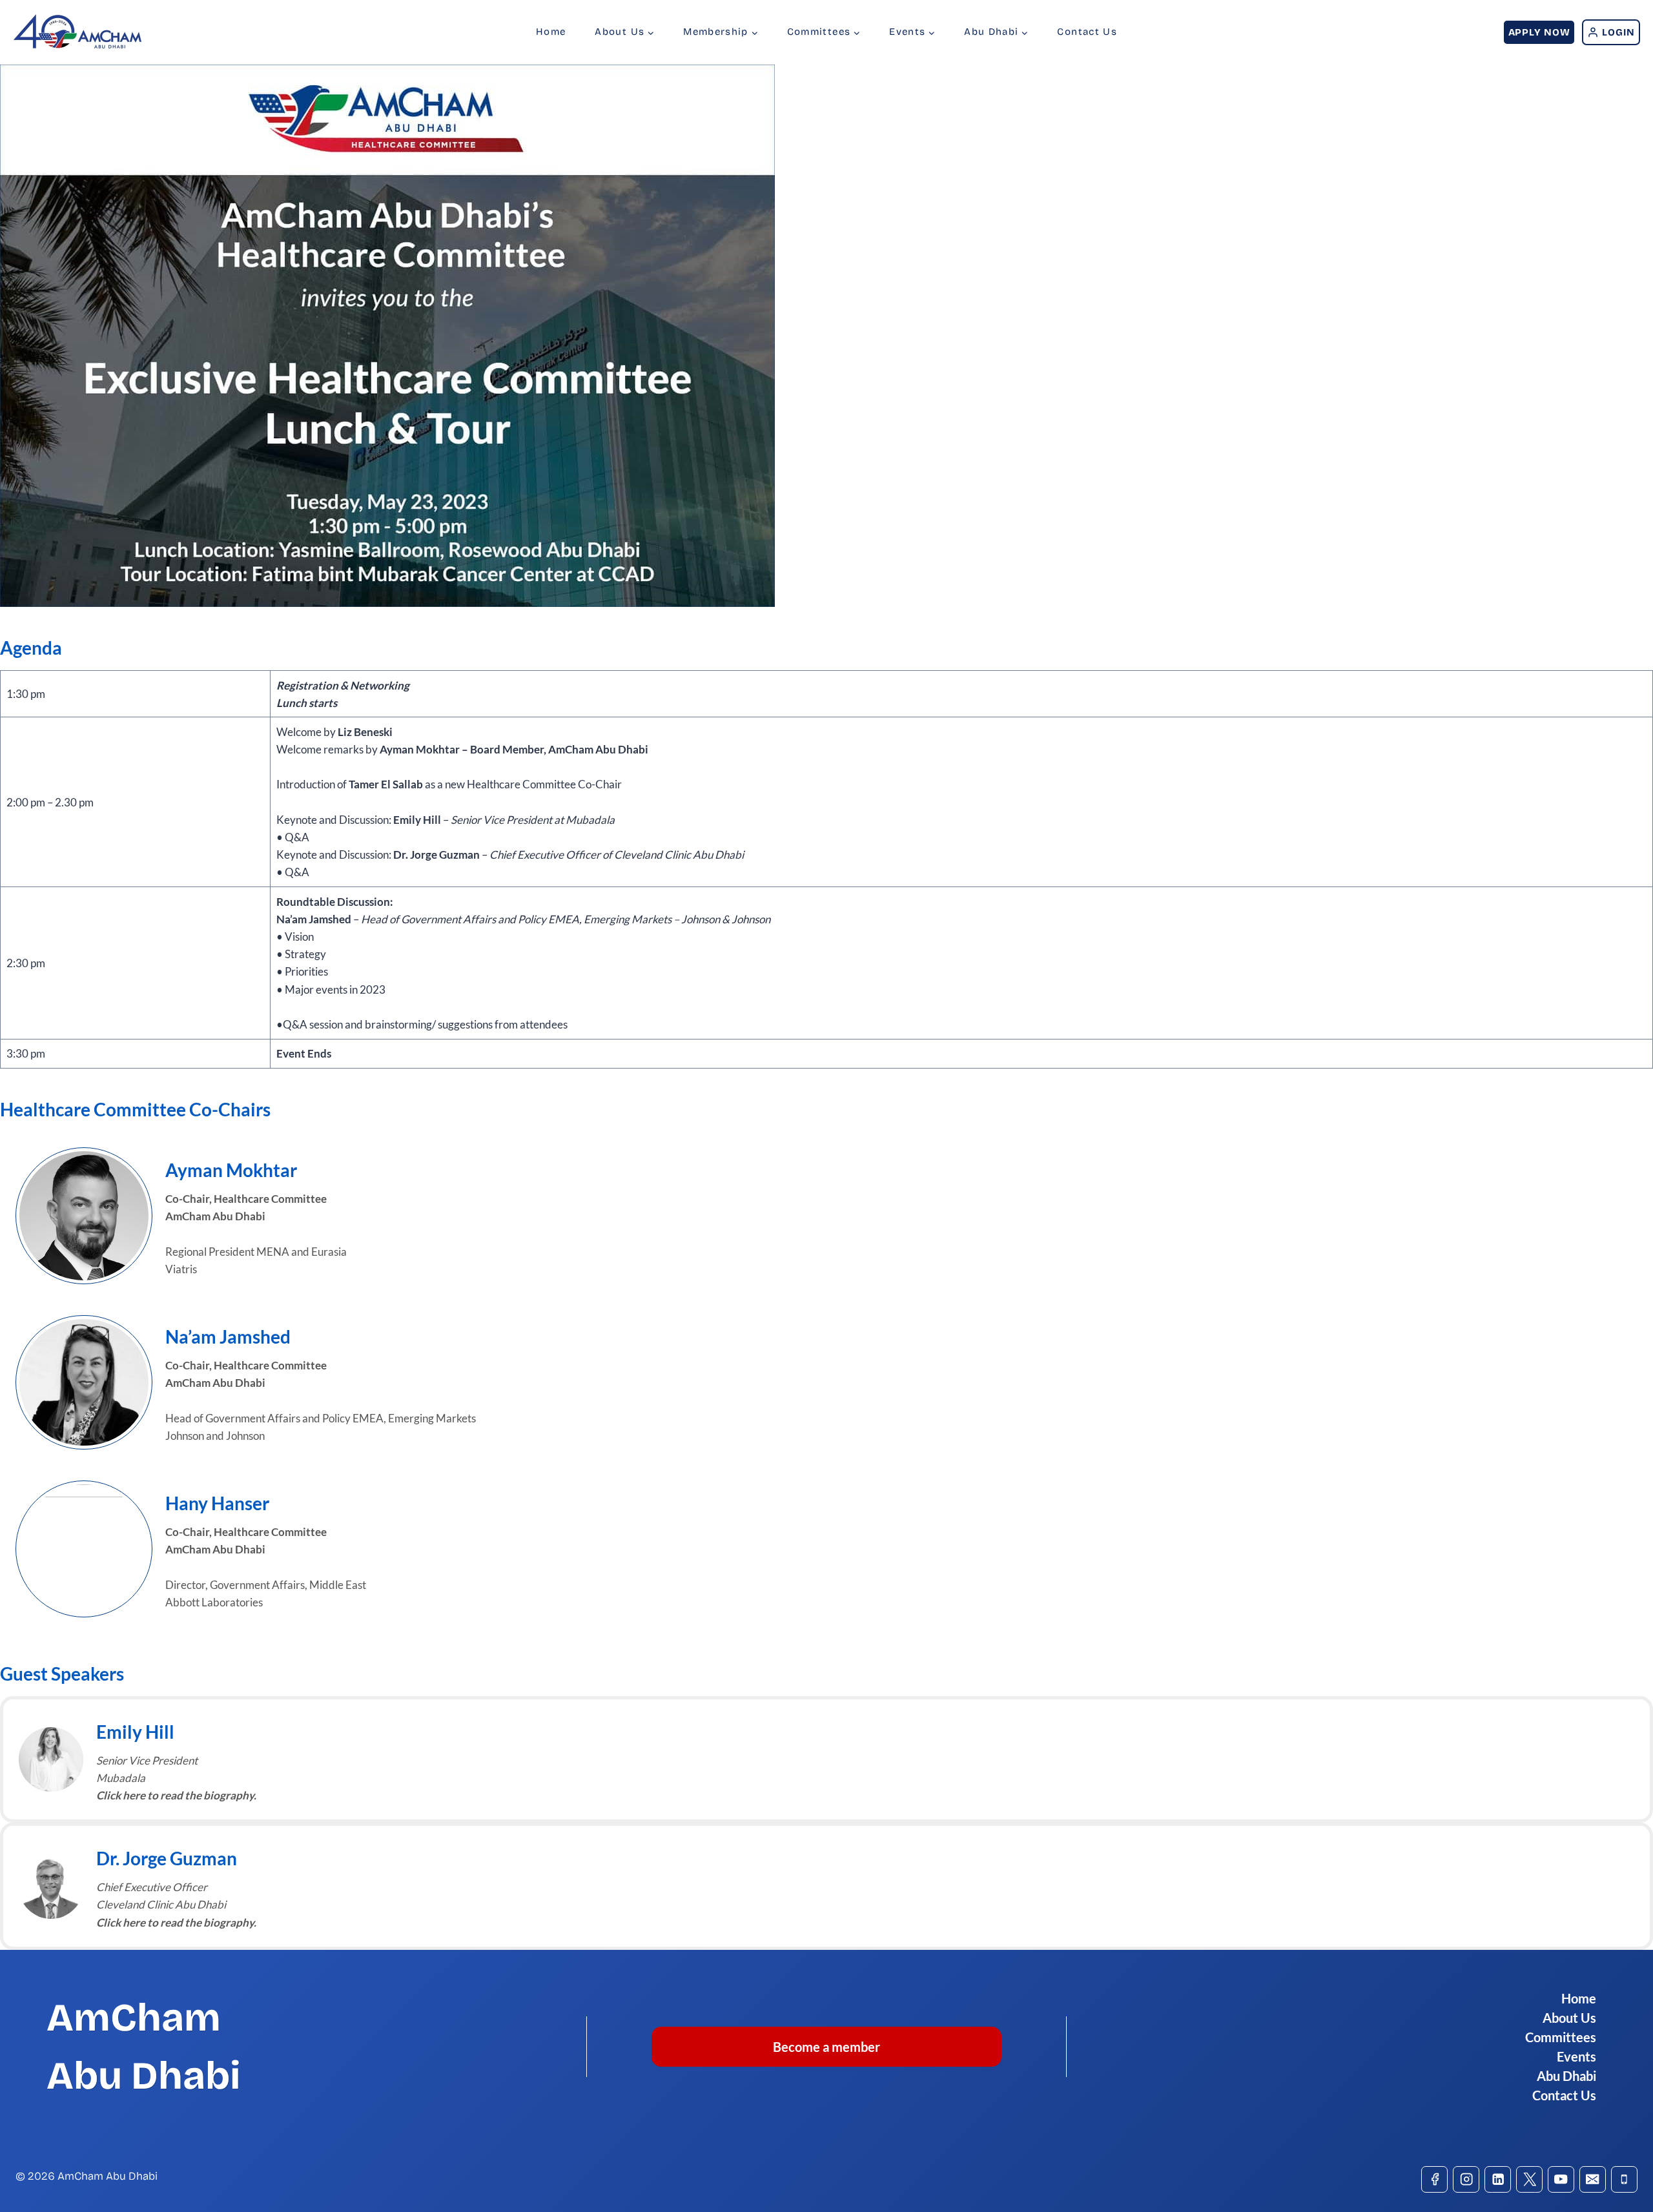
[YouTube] (1561, 2179)
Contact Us (1087, 32)
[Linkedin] (1498, 2179)
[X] (1529, 2179)
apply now (1539, 32)
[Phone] (1624, 2179)
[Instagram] (1466, 2179)
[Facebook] (1434, 2179)
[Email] (1593, 2179)
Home (551, 32)
